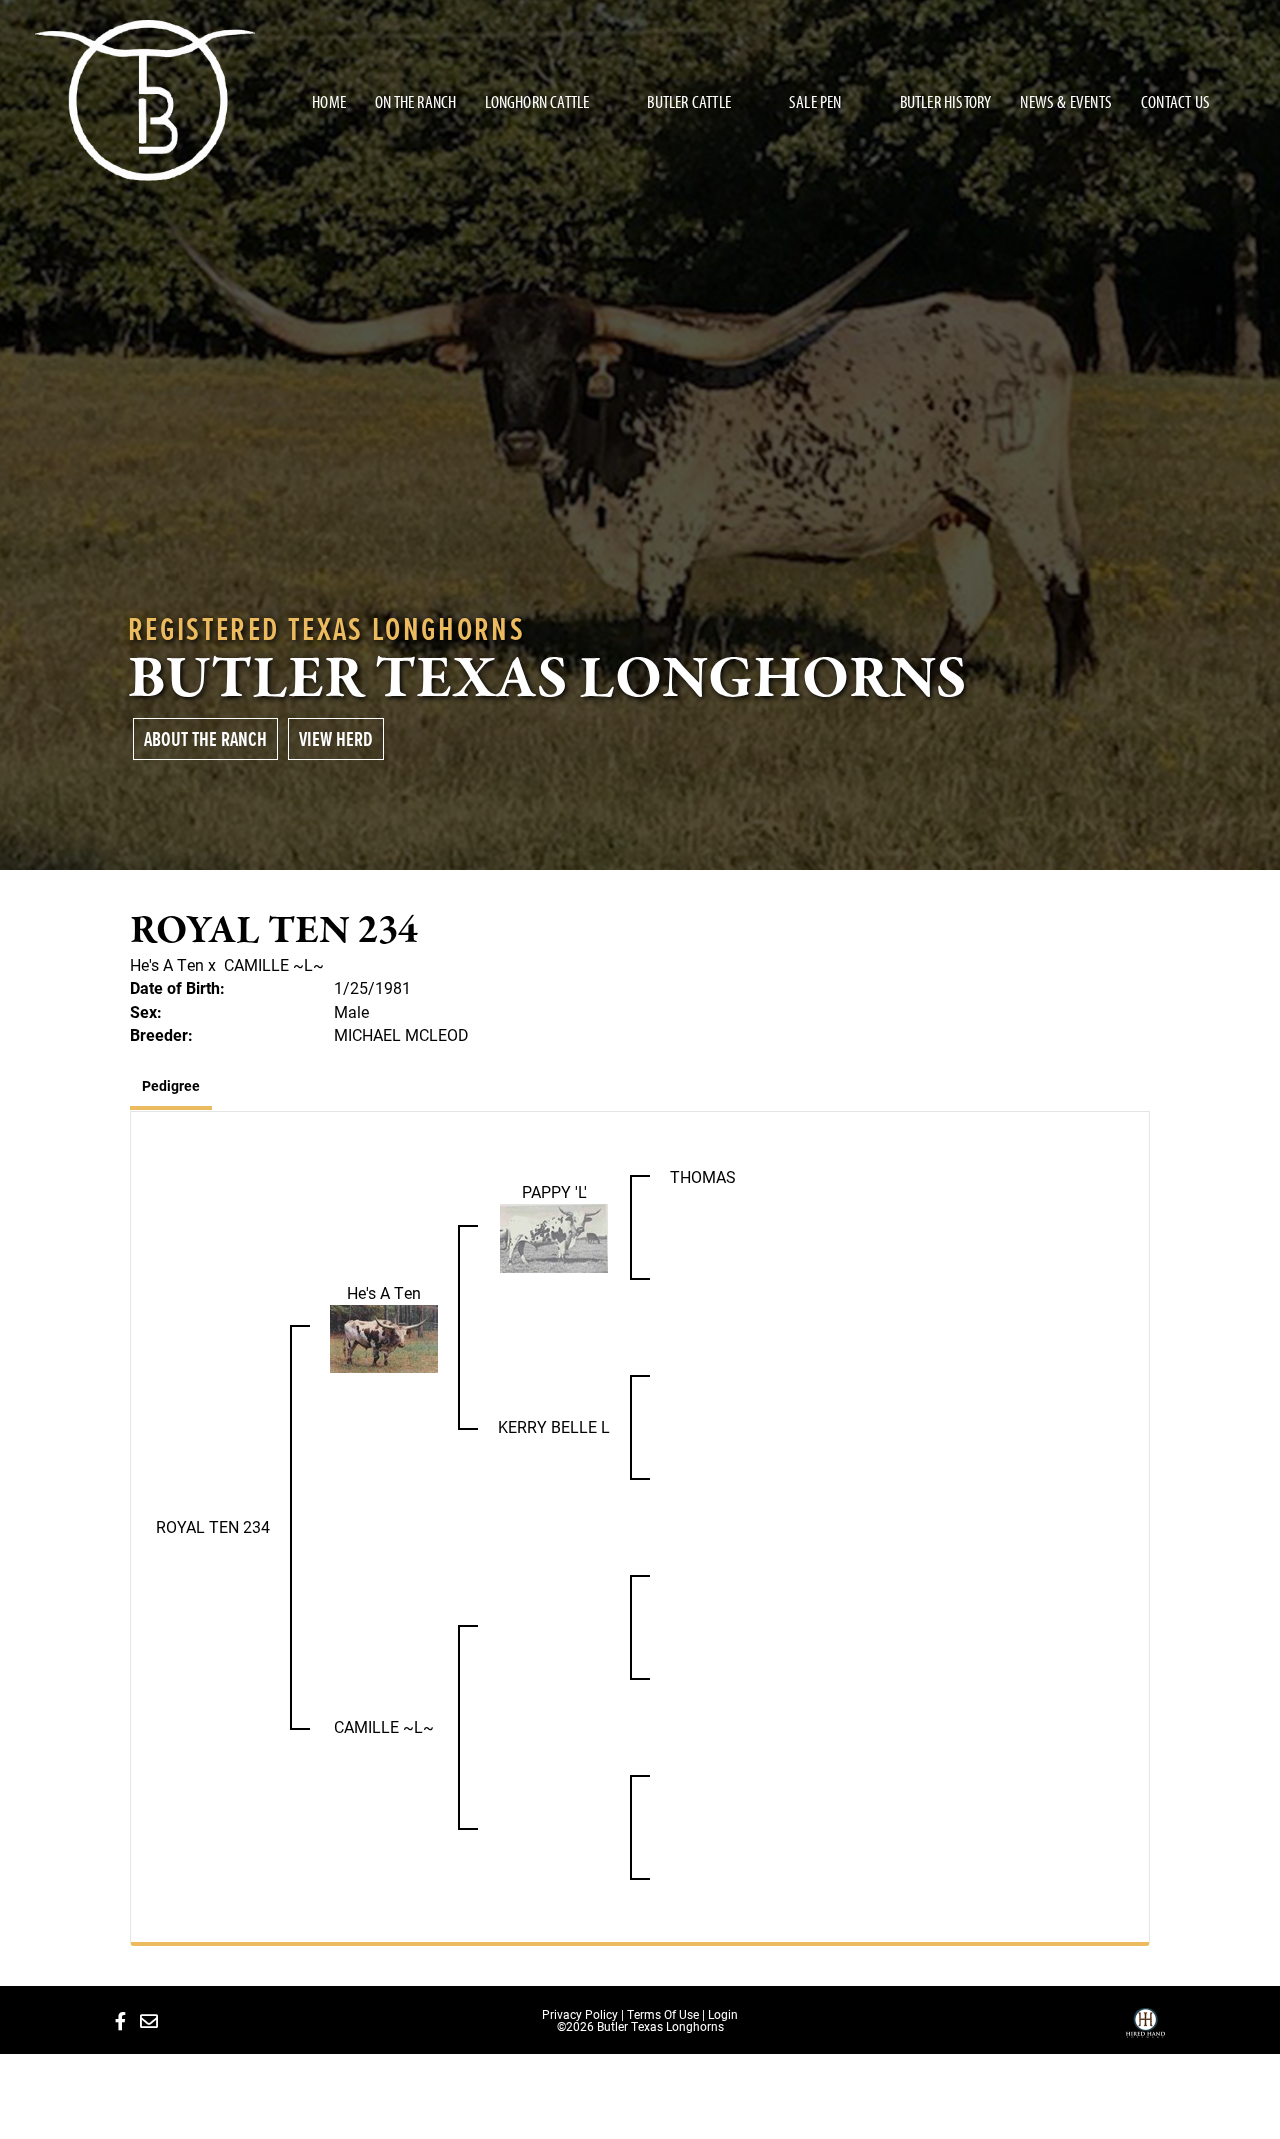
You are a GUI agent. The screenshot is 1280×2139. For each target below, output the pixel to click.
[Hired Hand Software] (1145, 2030)
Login (723, 2014)
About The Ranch (205, 738)
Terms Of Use (663, 2014)
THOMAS (703, 1176)
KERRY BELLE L (554, 1426)
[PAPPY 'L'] (554, 1236)
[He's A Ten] (384, 1336)
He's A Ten (167, 964)
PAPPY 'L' (554, 1191)
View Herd (336, 738)
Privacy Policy (580, 2014)
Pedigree (171, 1085)
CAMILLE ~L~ (274, 964)
